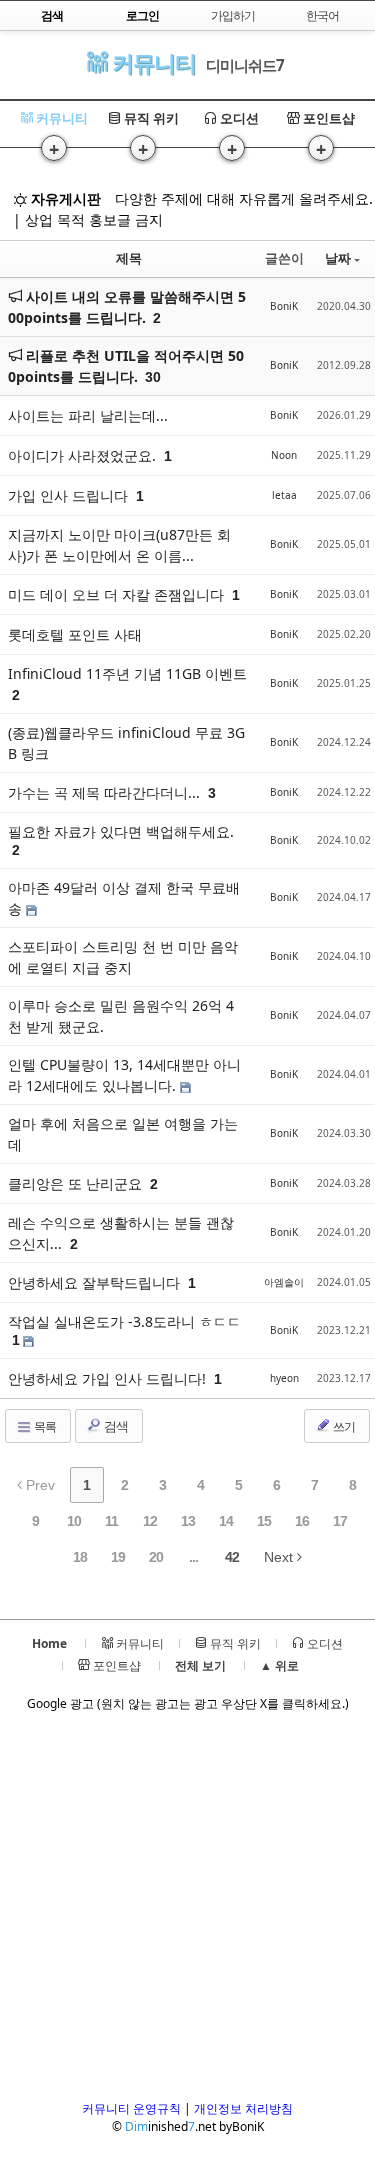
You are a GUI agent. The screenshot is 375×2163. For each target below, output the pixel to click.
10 (74, 1521)
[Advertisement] (187, 1912)
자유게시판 (64, 198)
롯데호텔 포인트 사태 (75, 634)
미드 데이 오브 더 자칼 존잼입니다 (118, 594)
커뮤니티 (151, 62)
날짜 (338, 258)
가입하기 (233, 15)
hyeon (284, 1378)
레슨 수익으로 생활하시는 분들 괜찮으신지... (121, 1233)
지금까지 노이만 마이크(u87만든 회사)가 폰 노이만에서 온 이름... (119, 545)
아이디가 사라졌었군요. (84, 455)
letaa (284, 495)
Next (280, 1557)
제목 (129, 258)
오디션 (238, 118)
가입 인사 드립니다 (70, 495)
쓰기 (343, 1426)
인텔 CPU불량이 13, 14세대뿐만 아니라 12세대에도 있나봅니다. (124, 1075)
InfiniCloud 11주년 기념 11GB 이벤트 (127, 673)
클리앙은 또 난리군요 (77, 1183)
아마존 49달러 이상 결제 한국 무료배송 (124, 898)
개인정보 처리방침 (243, 2108)
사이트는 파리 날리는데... (88, 415)
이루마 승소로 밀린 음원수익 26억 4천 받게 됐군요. (121, 1016)
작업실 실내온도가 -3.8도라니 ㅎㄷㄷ (124, 1321)
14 (226, 1521)
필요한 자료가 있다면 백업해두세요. (121, 831)
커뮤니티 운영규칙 (131, 2108)
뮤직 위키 (150, 118)
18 (80, 1557)
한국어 (322, 15)
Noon (284, 455)
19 (118, 1557)
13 (188, 1521)
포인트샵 (327, 118)
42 (232, 1557)
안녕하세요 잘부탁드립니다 (96, 1282)
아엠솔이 (284, 1282)
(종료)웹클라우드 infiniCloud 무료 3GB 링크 (126, 743)
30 (153, 377)
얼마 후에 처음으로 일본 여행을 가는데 (123, 1134)
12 (150, 1521)
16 (302, 1521)
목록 (44, 1426)
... (193, 1557)
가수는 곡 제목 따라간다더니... (106, 792)
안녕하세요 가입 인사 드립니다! (109, 1378)
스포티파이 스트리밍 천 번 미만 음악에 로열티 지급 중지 (123, 957)
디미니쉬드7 (245, 65)
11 (111, 1521)
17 (340, 1521)
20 (156, 1557)
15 (264, 1521)
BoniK (284, 306)
